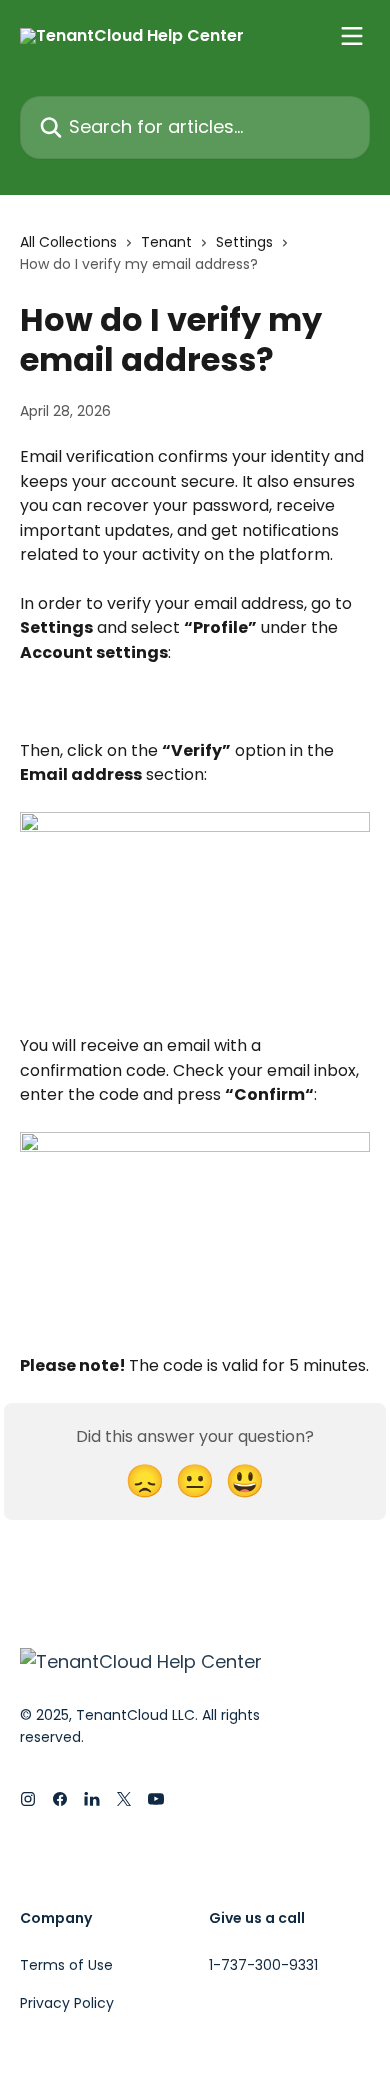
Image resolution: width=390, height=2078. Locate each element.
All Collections (68, 242)
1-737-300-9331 (263, 1965)
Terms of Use (66, 1965)
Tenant (166, 242)
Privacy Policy (67, 2003)
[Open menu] (352, 36)
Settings (244, 242)
